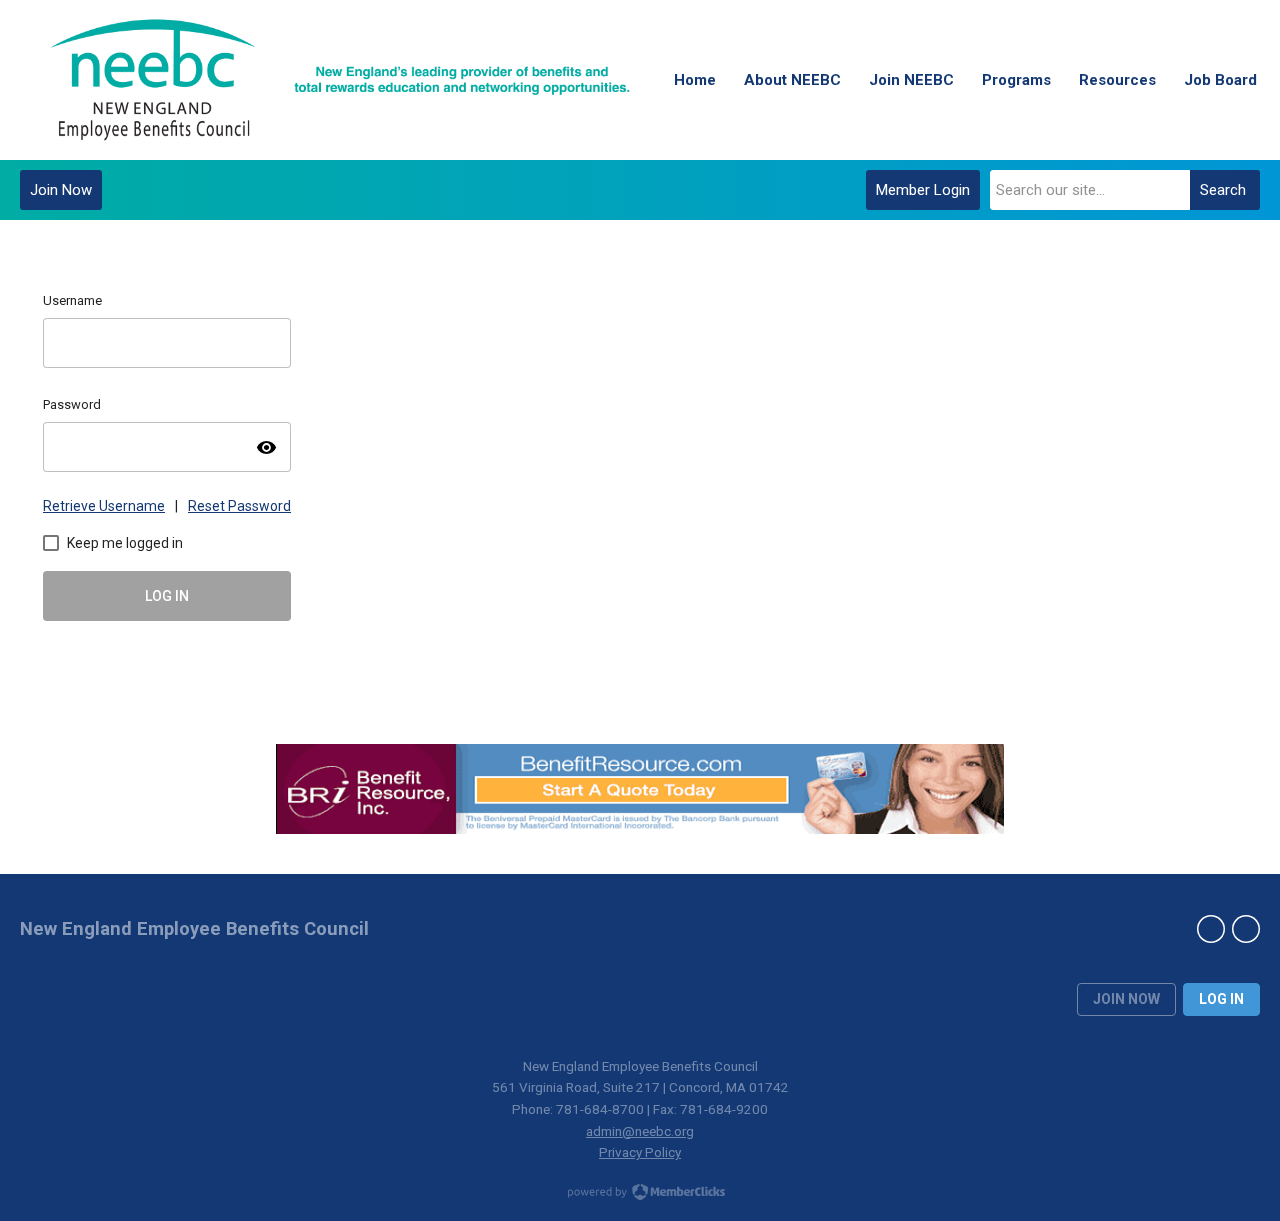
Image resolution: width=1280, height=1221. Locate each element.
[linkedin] (1211, 929)
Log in (1221, 999)
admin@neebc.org (640, 1131)
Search (1223, 190)
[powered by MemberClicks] (640, 1194)
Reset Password (239, 506)
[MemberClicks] (340, 80)
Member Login (923, 190)
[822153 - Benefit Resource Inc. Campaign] (640, 827)
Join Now (61, 190)
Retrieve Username (104, 506)
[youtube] (1246, 929)
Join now (1126, 999)
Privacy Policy (640, 1152)
